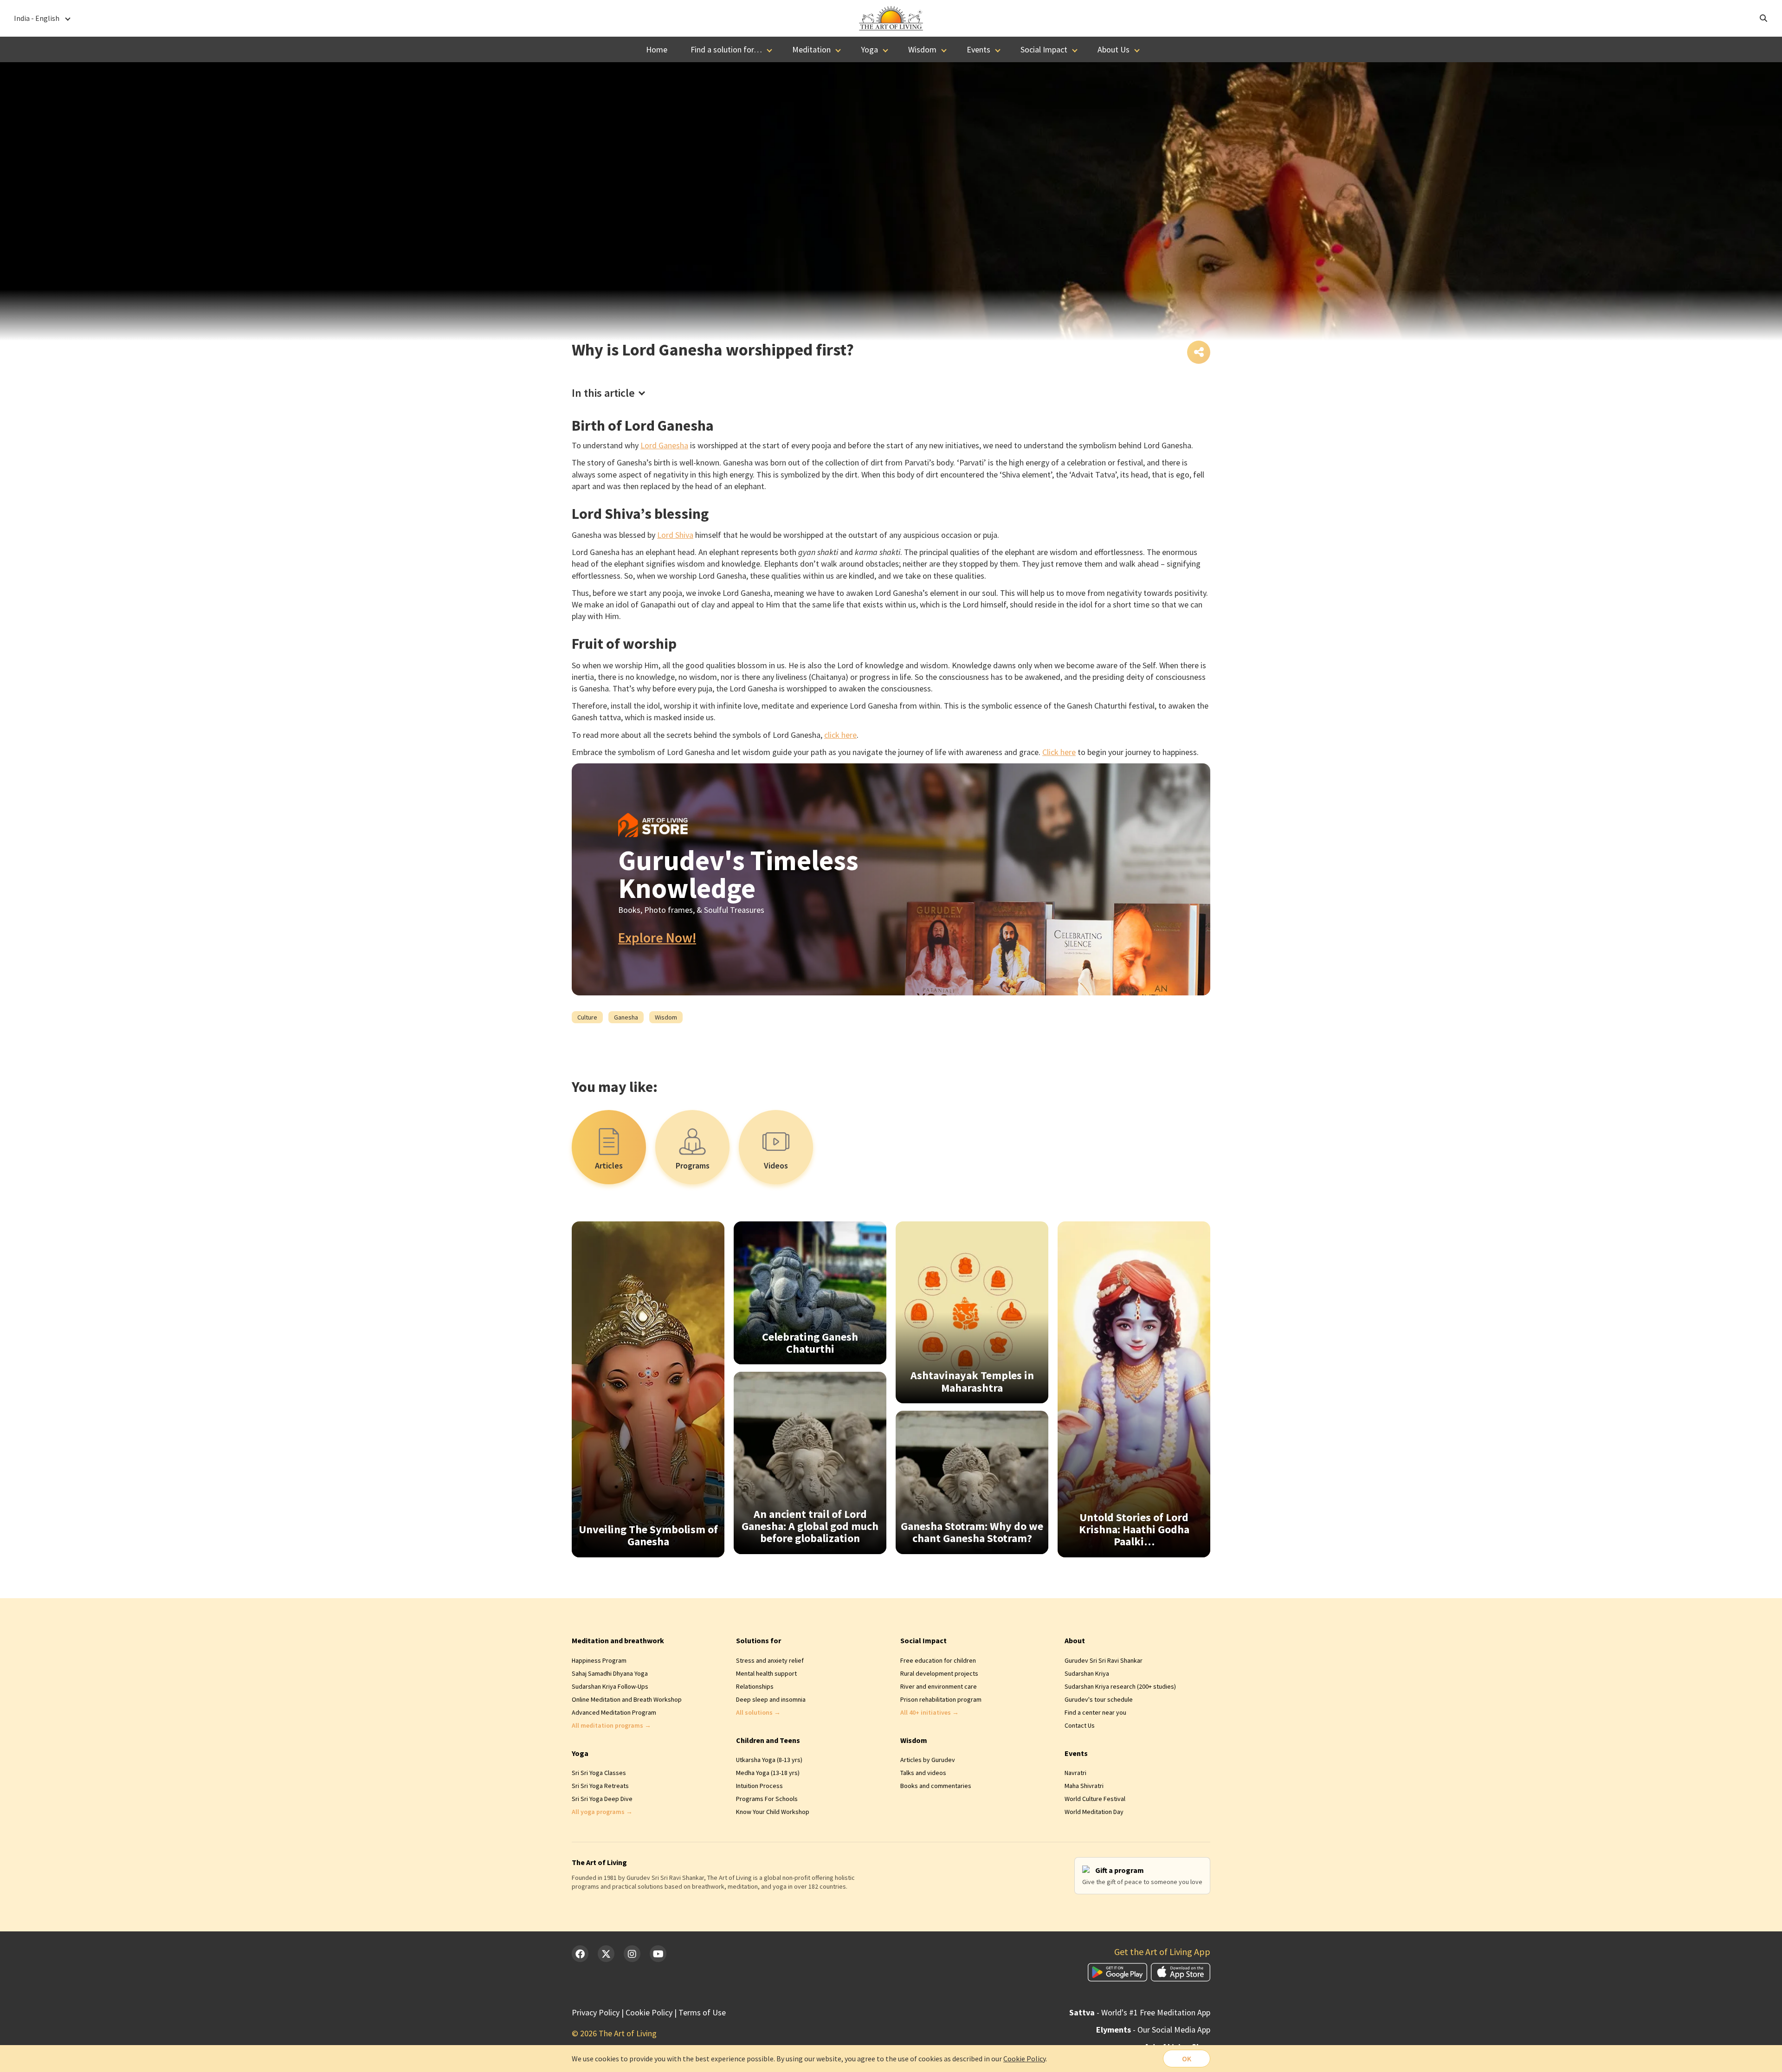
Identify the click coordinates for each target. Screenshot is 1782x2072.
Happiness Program (599, 1660)
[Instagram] (632, 1954)
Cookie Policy (649, 2012)
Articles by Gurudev (928, 1760)
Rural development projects (939, 1673)
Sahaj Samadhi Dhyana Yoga (610, 1673)
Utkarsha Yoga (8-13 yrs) (769, 1760)
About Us (1114, 49)
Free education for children (938, 1660)
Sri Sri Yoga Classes (599, 1773)
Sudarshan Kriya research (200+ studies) (1120, 1686)
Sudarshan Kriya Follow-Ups (610, 1686)
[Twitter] (606, 1954)
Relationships (755, 1686)
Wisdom (922, 49)
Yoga (869, 49)
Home (657, 49)
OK (1187, 2059)
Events (978, 49)
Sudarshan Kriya (1087, 1673)
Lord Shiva (675, 535)
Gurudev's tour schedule (1099, 1699)
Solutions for (759, 1640)
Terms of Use (702, 2012)
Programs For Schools (767, 1799)
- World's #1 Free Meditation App (1140, 2012)
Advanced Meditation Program (614, 1712)
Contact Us (1080, 1725)
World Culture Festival (1095, 1799)
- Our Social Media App (1153, 2030)
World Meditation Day (1094, 1812)
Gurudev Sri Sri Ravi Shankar (1104, 1660)
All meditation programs (611, 1725)
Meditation (811, 49)
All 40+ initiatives (930, 1712)
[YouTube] (658, 1954)
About (1075, 1640)
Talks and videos (923, 1773)
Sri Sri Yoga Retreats (600, 1786)
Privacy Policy (596, 2012)
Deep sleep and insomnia (771, 1699)
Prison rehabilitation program (941, 1699)
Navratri (1075, 1773)
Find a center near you (1095, 1712)
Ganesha (626, 1017)
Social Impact (1044, 49)
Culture (587, 1017)
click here (840, 735)
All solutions (758, 1712)
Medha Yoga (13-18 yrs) (768, 1773)
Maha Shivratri (1084, 1786)
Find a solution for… (726, 49)
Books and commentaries (936, 1786)
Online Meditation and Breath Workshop (627, 1699)
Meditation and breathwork (618, 1640)
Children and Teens (768, 1740)
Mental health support (766, 1673)
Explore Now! (657, 938)
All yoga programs (602, 1812)
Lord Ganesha (664, 445)
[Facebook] (580, 1954)
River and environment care (939, 1686)
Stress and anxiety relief (770, 1660)
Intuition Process (759, 1786)
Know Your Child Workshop (773, 1812)
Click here (1059, 752)
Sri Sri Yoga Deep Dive (602, 1799)
